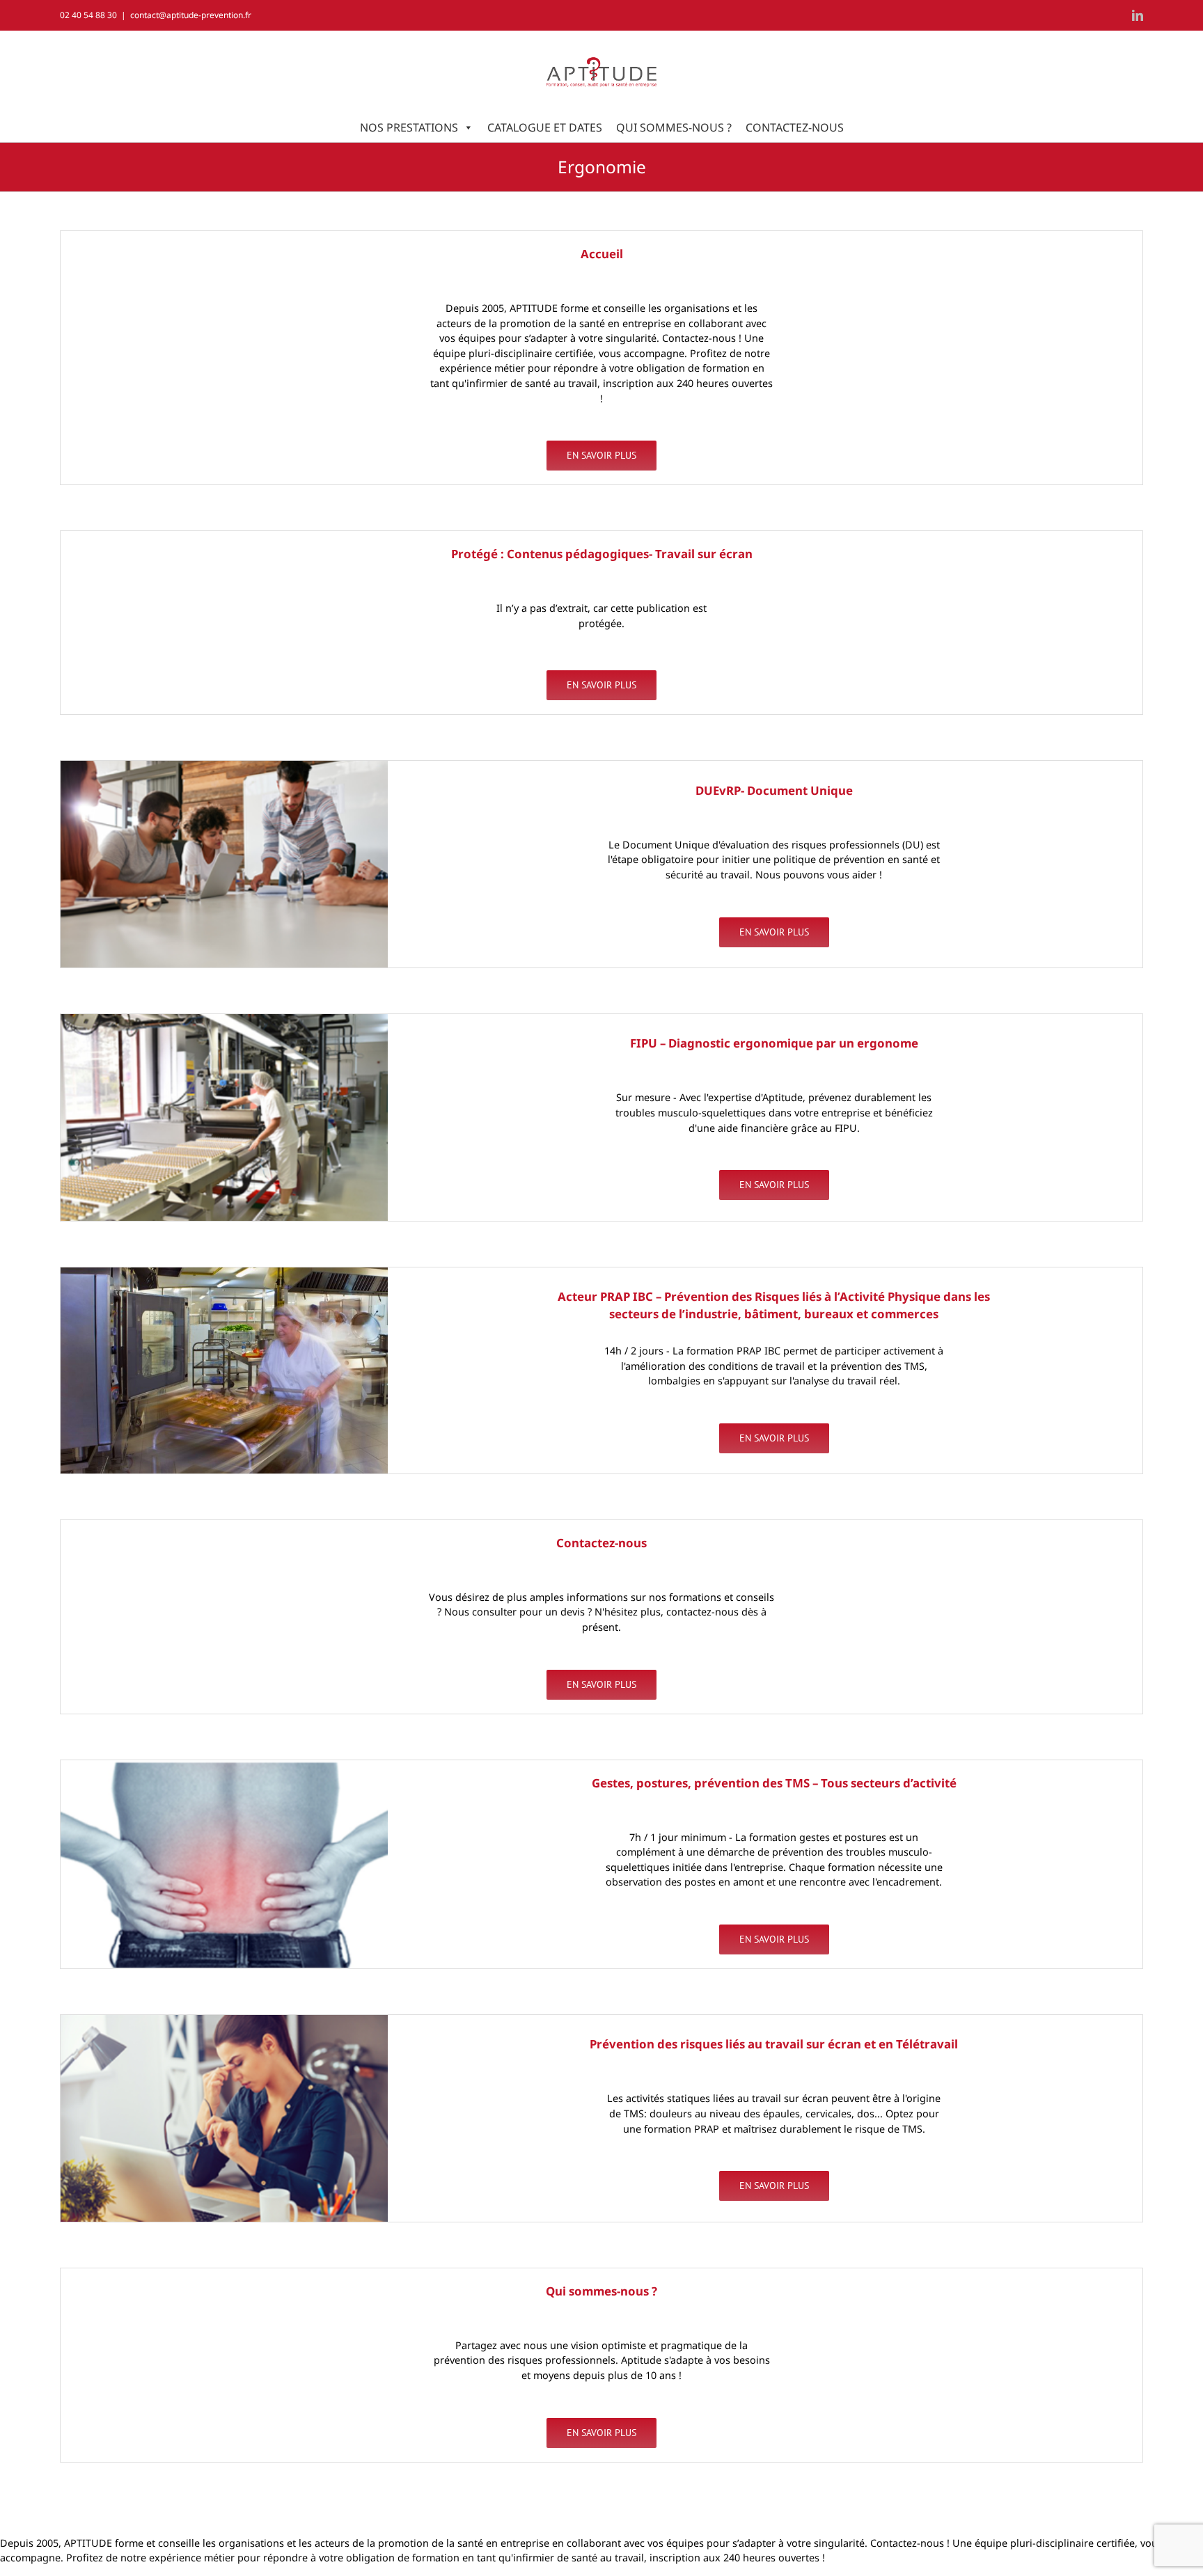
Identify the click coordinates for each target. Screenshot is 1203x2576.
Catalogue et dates (545, 127)
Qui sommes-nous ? (674, 127)
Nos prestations (409, 127)
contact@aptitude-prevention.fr (191, 15)
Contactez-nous (795, 127)
